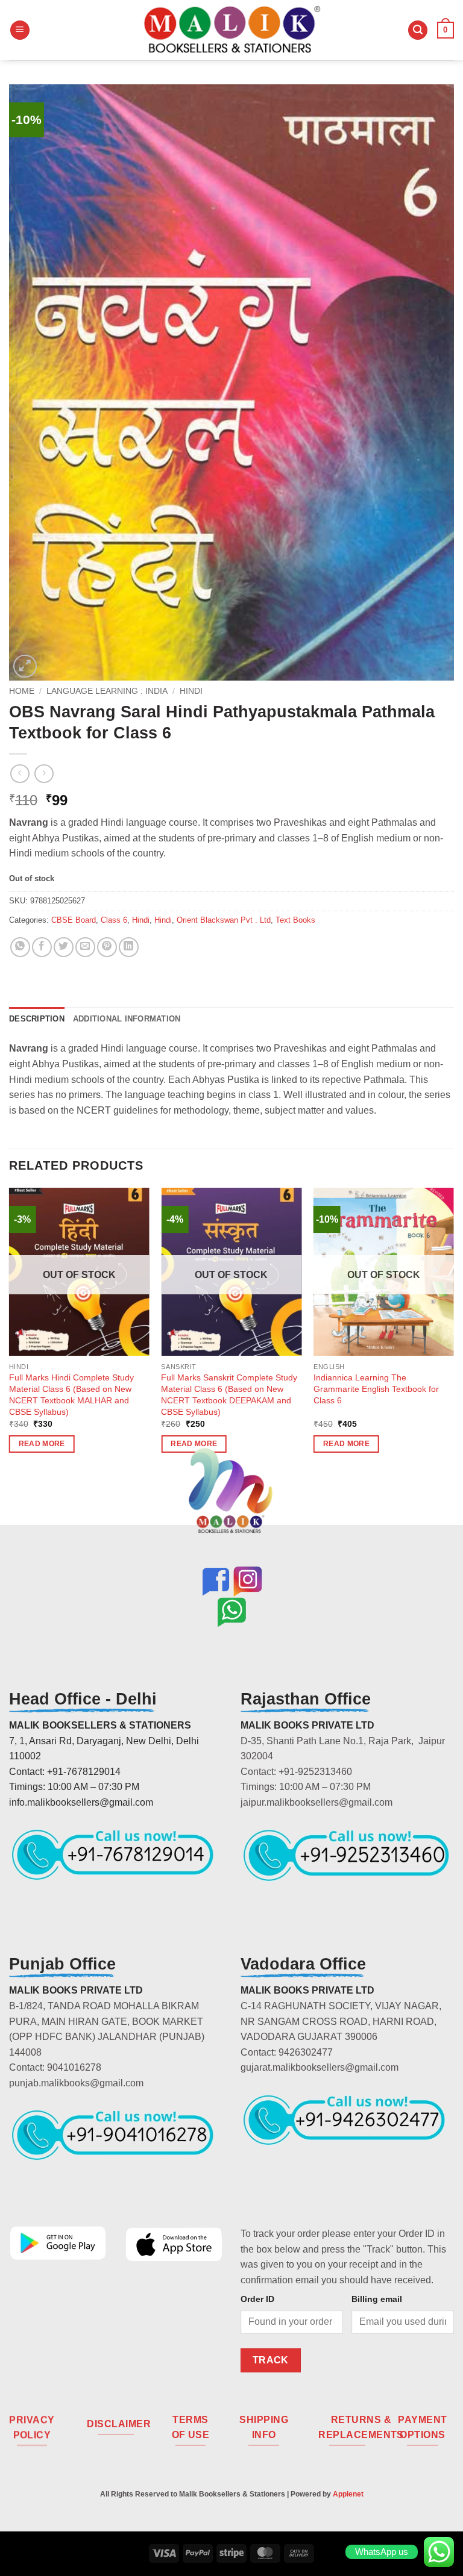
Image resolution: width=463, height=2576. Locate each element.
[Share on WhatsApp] (20, 947)
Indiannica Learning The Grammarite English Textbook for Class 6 (376, 1389)
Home (22, 691)
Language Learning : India (107, 691)
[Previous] (10, 1331)
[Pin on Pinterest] (107, 947)
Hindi (191, 691)
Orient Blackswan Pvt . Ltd (224, 920)
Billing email (377, 2299)
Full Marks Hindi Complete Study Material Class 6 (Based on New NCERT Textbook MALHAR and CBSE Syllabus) (71, 1394)
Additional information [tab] (127, 1019)
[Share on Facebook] (42, 947)
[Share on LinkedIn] (129, 947)
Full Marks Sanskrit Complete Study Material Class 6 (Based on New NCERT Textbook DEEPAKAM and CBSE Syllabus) (229, 1394)
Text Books (295, 920)
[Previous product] (44, 774)
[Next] (453, 1331)
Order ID (257, 2299)
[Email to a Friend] (85, 947)
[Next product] (20, 774)
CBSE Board (74, 920)
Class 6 (114, 920)
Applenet (348, 2494)
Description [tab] (37, 1019)
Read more (42, 1444)
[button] (20, 30)
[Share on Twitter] (64, 947)
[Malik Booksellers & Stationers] (231, 30)
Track (271, 2360)
